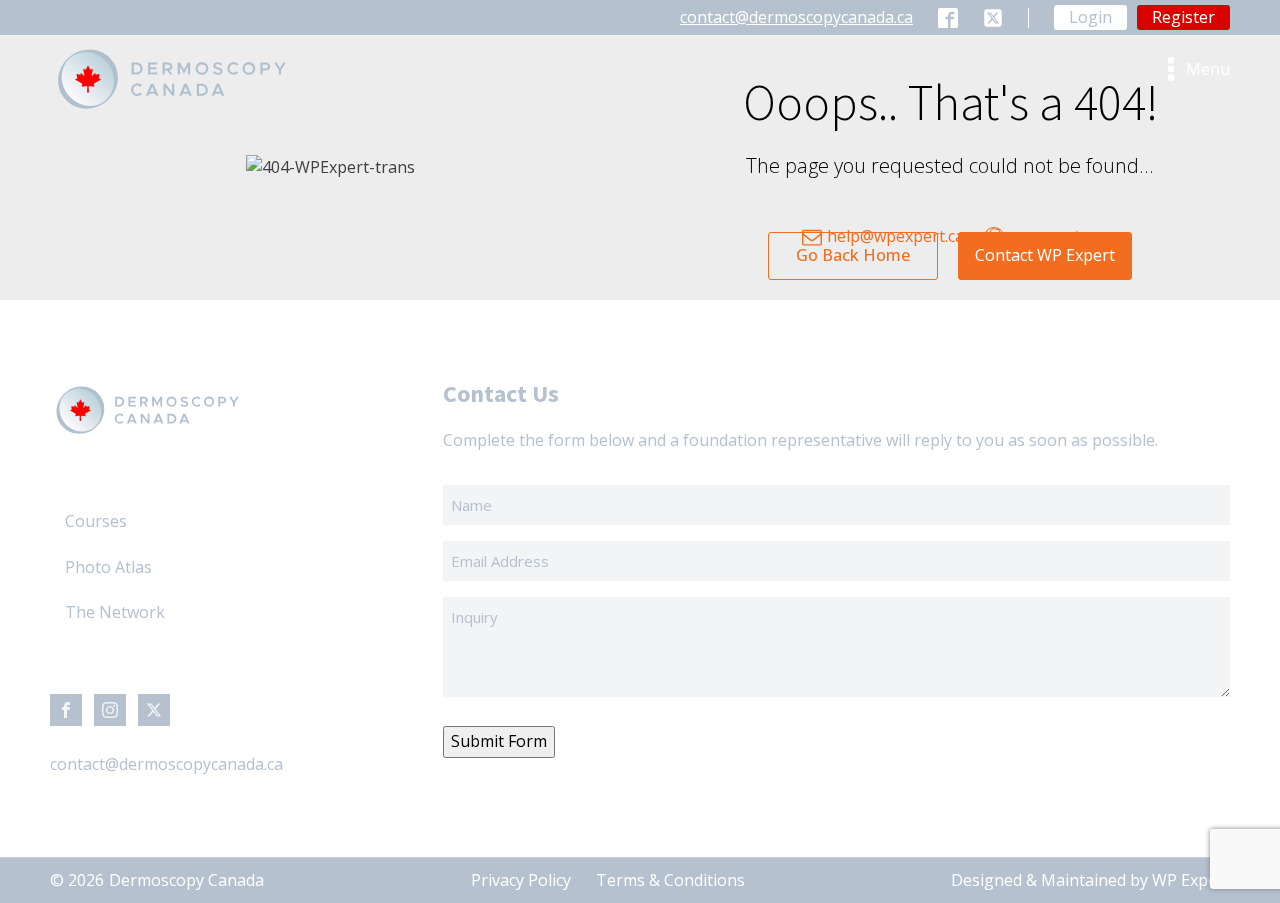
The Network (115, 612)
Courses (96, 521)
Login (1090, 17)
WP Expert (1191, 880)
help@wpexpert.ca (895, 236)
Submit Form (499, 741)
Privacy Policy (521, 880)
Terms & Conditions (670, 880)
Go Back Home (853, 255)
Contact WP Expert (1045, 255)
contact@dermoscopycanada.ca (796, 17)
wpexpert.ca (1054, 236)
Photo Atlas (108, 567)
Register (1183, 17)
